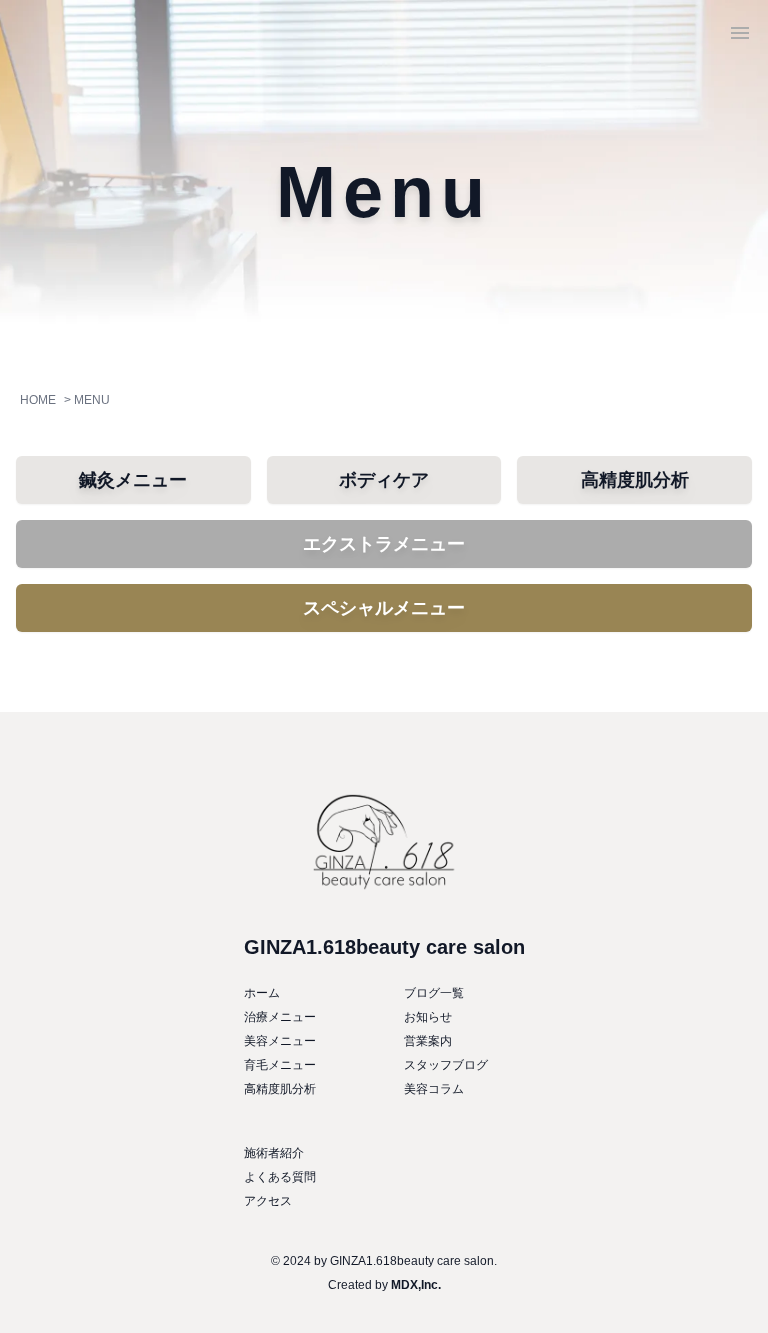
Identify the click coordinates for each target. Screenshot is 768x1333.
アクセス (268, 1201)
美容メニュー (280, 1041)
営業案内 (428, 1041)
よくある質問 (280, 1177)
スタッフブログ (446, 1065)
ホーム (262, 993)
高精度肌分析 (280, 1089)
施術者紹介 (274, 1153)
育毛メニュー (280, 1065)
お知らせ (428, 1017)
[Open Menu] (740, 32)
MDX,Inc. (416, 1285)
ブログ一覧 (434, 993)
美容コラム (434, 1089)
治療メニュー (280, 1017)
